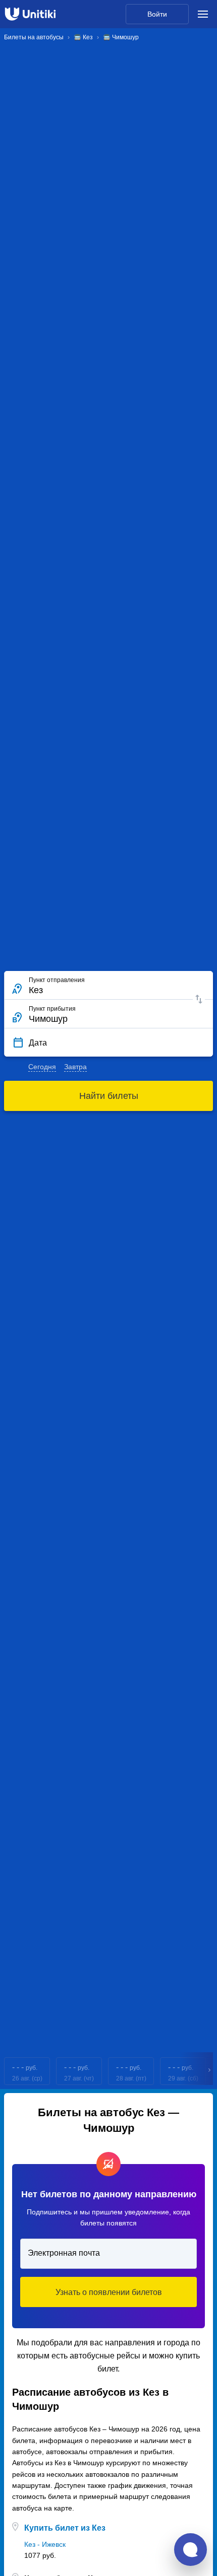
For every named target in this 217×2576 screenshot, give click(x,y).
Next (210, 2071)
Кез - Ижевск (45, 2544)
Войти (157, 14)
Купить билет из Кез (65, 2528)
